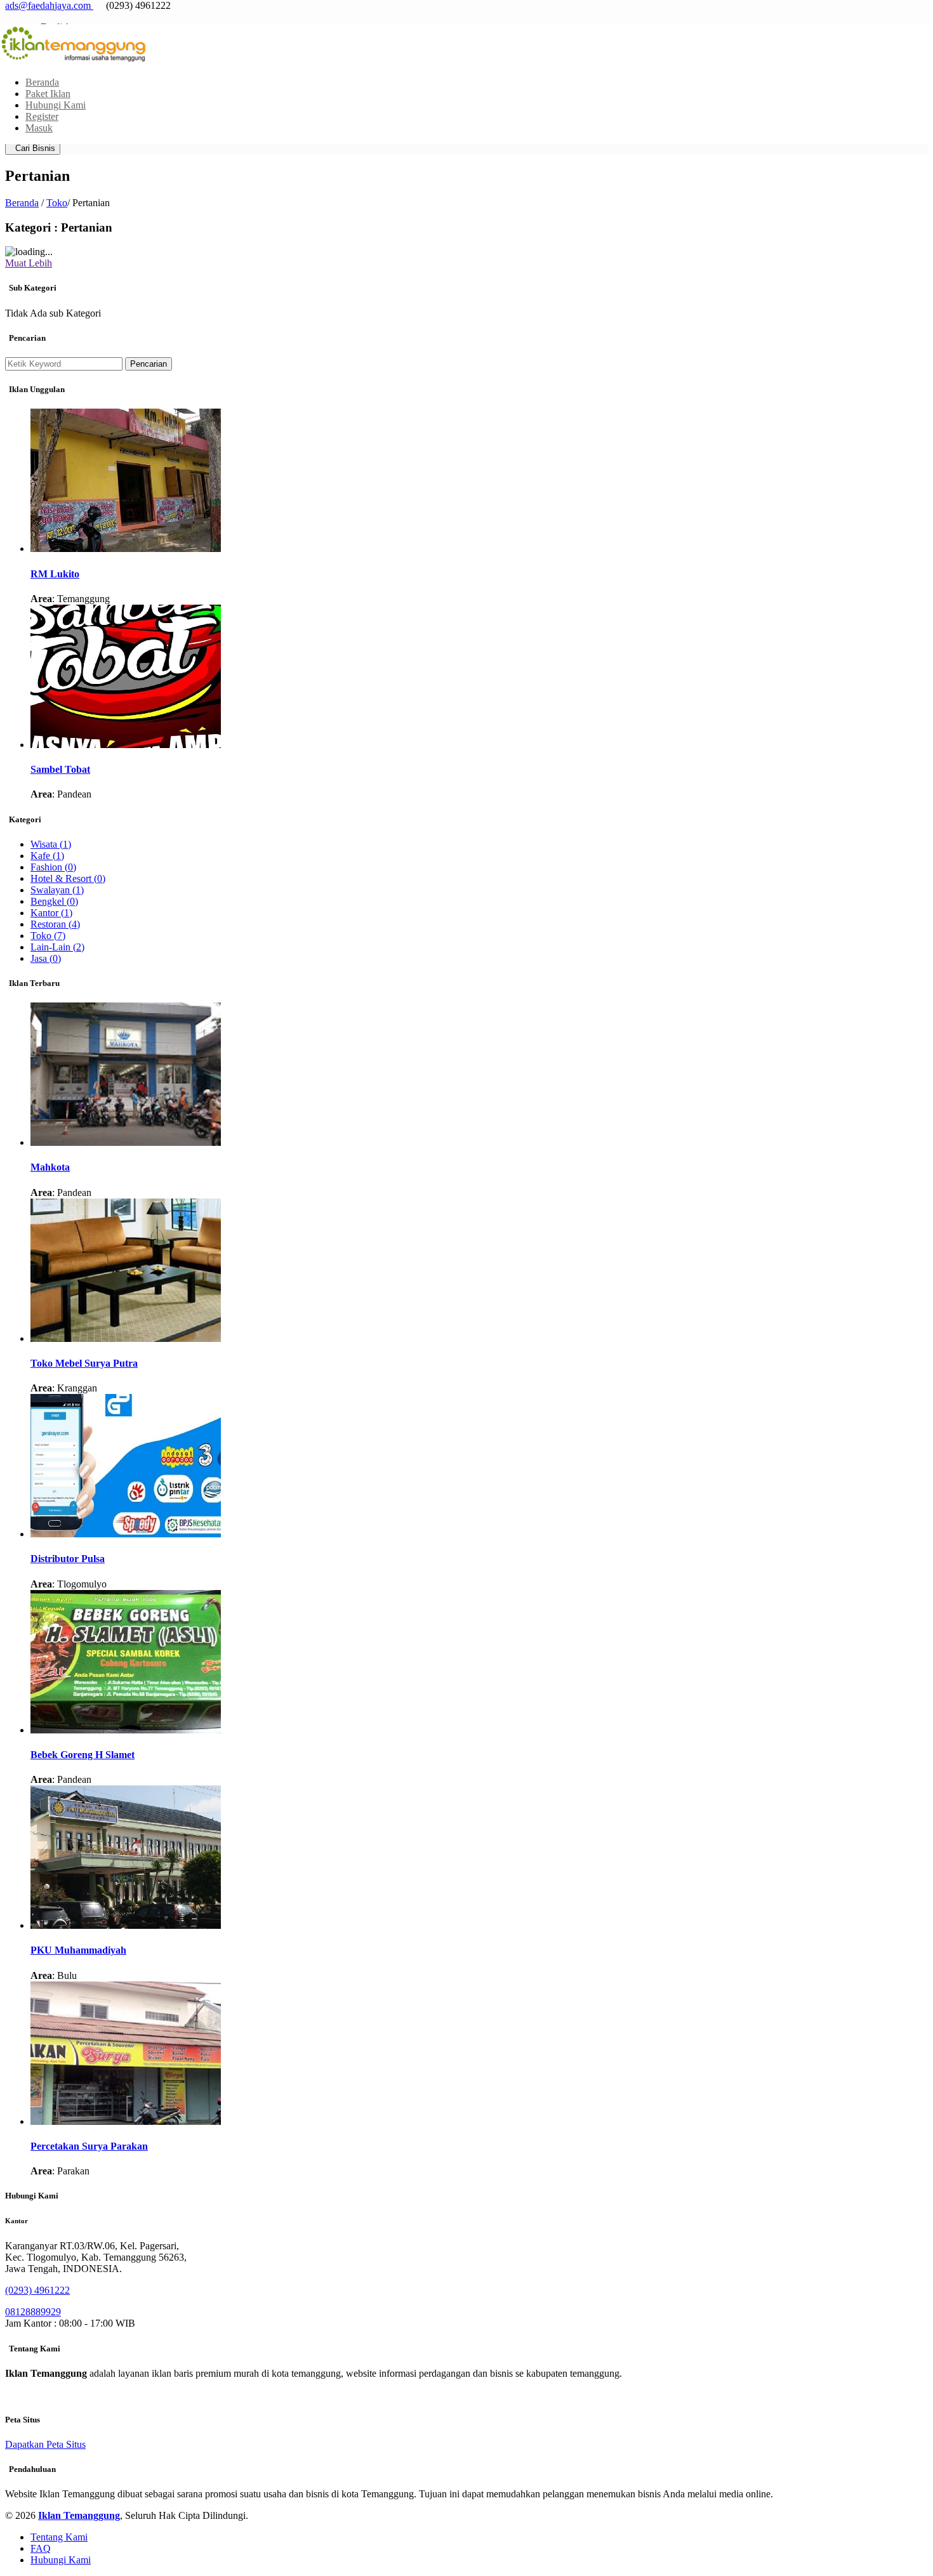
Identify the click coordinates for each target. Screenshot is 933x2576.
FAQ (41, 2548)
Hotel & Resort (68, 878)
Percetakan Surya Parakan (89, 2146)
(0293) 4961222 (37, 2290)
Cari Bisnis (33, 148)
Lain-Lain (57, 947)
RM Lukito (55, 574)
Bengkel (54, 901)
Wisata (51, 844)
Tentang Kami (59, 2537)
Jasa (46, 958)
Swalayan (57, 890)
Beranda (42, 82)
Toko (57, 203)
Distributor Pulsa (68, 1559)
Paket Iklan (48, 94)
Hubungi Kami (56, 105)
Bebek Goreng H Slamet (83, 1755)
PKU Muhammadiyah (78, 1950)
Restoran (55, 924)
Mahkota (50, 1167)
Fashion (53, 867)
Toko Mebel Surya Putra (84, 1363)
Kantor (51, 913)
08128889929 (33, 2312)
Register (42, 116)
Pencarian (149, 364)
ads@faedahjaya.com (48, 5)
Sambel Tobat (60, 769)
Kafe (47, 856)
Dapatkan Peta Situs (45, 2444)
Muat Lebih (29, 263)
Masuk (39, 128)
